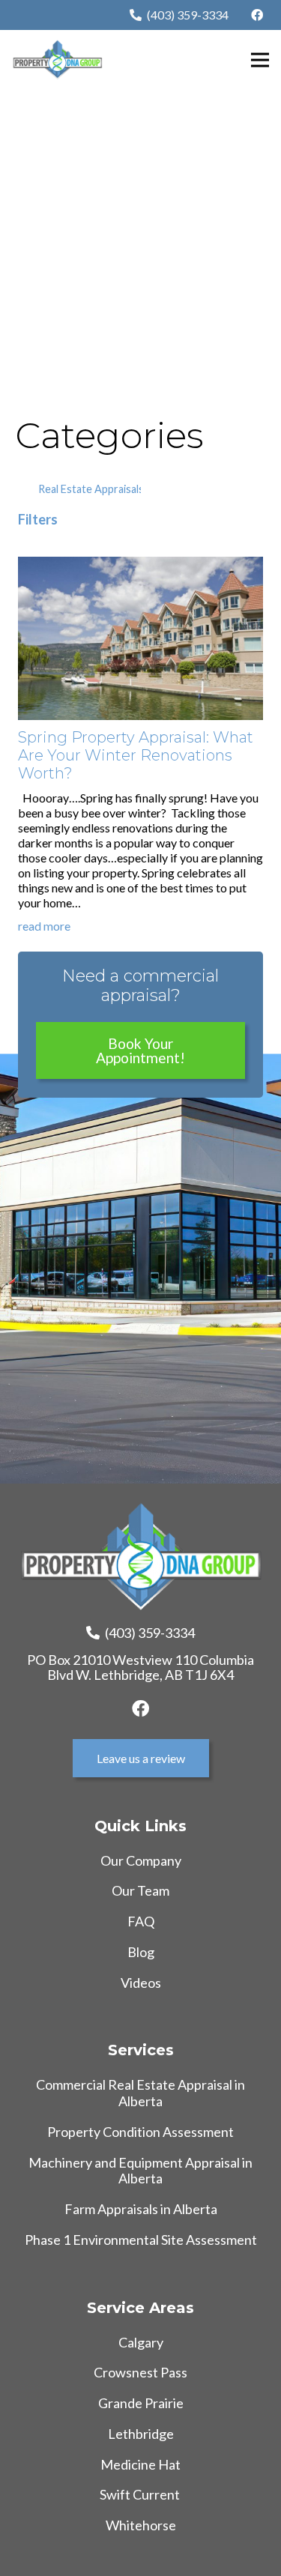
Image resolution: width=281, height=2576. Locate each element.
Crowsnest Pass (140, 2372)
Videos (141, 1983)
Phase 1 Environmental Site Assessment (141, 2240)
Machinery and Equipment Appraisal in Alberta (140, 2171)
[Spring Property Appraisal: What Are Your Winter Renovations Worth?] (140, 564)
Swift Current (141, 2494)
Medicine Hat (140, 2464)
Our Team (140, 1890)
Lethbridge (141, 2434)
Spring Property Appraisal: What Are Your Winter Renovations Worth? (136, 755)
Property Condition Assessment (140, 2132)
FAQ (141, 1921)
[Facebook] (257, 15)
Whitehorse (141, 2525)
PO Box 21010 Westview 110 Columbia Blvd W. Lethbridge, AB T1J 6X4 (140, 1667)
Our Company (141, 1860)
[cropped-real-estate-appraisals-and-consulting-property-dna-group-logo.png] (57, 60)
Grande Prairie (141, 2403)
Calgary (141, 2342)
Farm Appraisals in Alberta (141, 2209)
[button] (260, 60)
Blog (141, 1952)
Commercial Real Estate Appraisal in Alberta (140, 2093)
